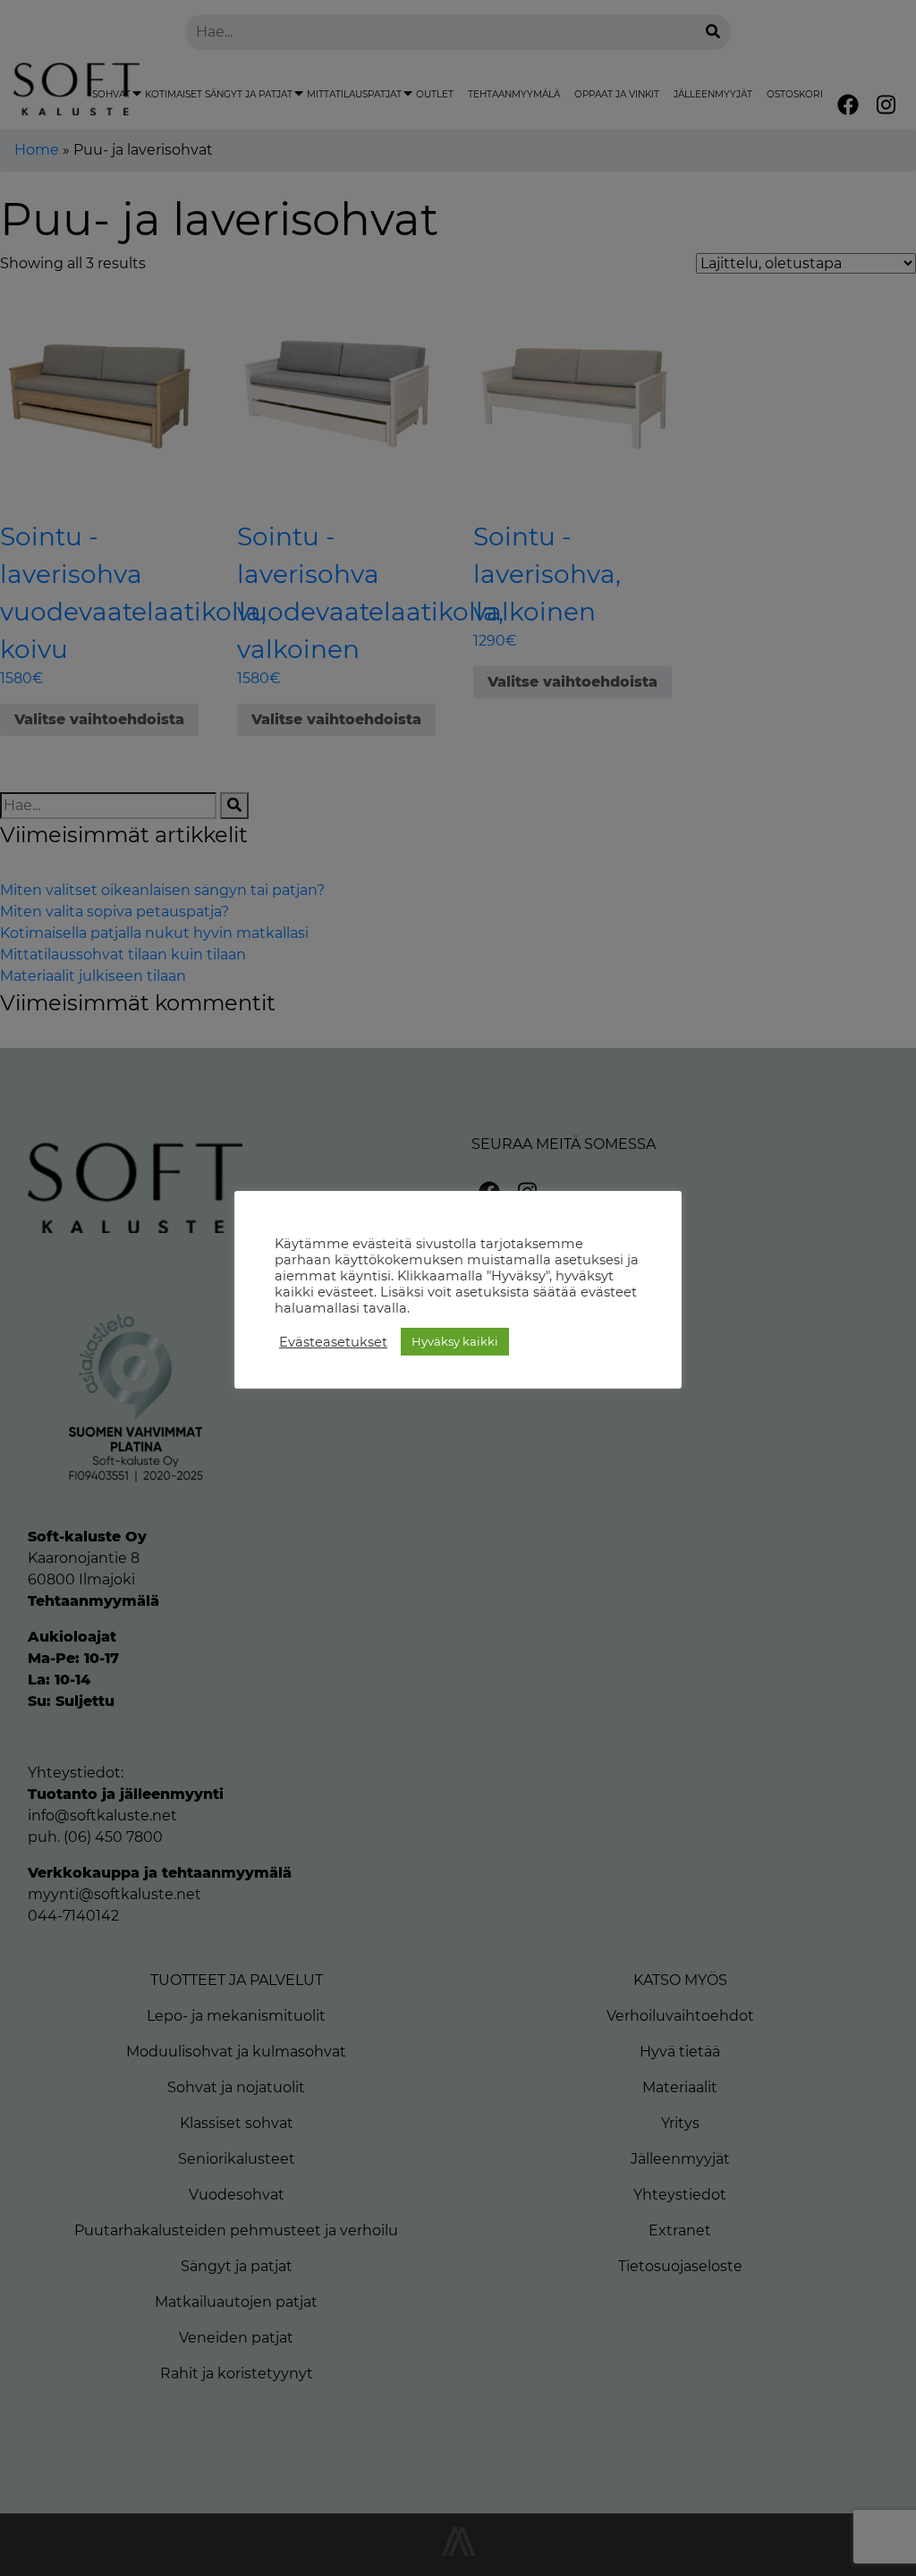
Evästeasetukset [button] (333, 1342)
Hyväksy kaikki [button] (455, 1341)
